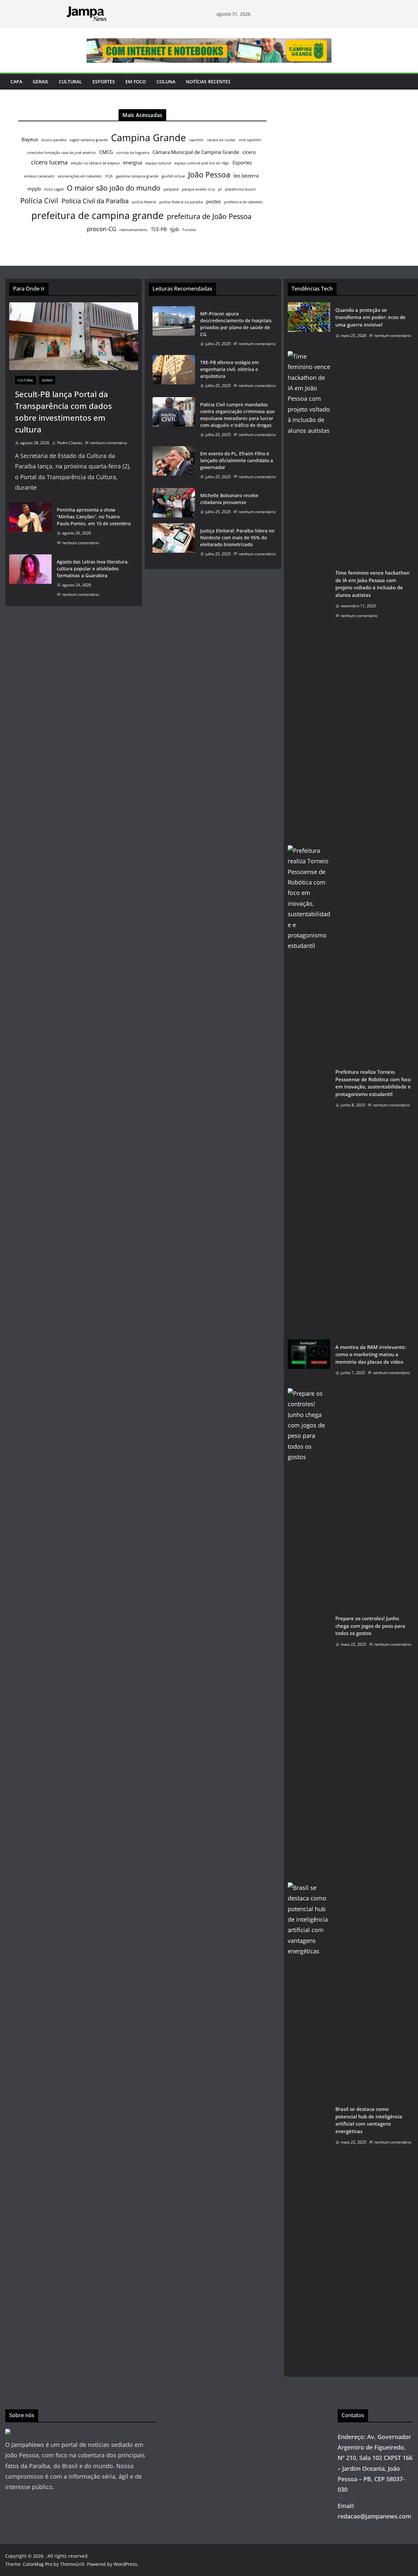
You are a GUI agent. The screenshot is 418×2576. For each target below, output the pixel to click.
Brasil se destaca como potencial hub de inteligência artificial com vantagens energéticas (369, 2120)
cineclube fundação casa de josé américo (62, 153)
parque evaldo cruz (198, 189)
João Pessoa (209, 175)
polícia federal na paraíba (181, 202)
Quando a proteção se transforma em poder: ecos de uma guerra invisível (370, 317)
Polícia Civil (39, 201)
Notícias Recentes (208, 82)
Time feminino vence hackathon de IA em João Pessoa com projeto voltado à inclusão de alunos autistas (372, 584)
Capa (16, 82)
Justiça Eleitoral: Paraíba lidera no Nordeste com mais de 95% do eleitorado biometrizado (237, 538)
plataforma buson (240, 189)
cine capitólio (250, 140)
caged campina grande (89, 140)
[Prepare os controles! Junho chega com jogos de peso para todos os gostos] (309, 1633)
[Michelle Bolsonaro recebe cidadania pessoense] (174, 504)
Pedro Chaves (70, 443)
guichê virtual (173, 176)
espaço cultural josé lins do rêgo (202, 163)
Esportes (104, 82)
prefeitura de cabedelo (243, 202)
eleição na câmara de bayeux (95, 163)
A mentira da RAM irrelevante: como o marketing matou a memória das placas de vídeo (371, 1354)
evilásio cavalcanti (39, 176)
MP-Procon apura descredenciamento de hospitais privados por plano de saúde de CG (236, 324)
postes (213, 201)
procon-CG (102, 229)
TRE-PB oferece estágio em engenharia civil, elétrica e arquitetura (229, 369)
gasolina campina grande (137, 176)
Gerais (40, 82)
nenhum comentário (109, 443)
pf (220, 189)
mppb (34, 189)
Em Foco (136, 82)
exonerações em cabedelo (80, 176)
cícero (249, 152)
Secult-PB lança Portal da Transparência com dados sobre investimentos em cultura (64, 412)
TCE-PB (159, 229)
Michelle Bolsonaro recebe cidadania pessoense (229, 499)
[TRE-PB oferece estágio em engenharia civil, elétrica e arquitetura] (174, 374)
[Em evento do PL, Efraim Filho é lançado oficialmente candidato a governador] (174, 465)
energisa (133, 162)
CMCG (106, 152)
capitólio (196, 140)
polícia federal (144, 202)
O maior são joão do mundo (114, 188)
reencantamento (134, 230)
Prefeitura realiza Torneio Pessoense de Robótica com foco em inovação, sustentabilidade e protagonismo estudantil (373, 1083)
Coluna (166, 82)
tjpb (175, 229)
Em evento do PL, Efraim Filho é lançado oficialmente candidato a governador (237, 460)
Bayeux (30, 139)
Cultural (70, 82)
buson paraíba (54, 140)
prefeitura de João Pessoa (209, 216)
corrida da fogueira (133, 153)
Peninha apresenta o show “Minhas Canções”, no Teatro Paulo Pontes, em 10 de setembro (94, 517)
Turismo (189, 230)
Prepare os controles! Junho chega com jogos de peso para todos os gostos (370, 1626)
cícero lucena (49, 162)
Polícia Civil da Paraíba (95, 201)
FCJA (109, 176)
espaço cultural (158, 163)
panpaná (171, 189)
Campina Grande (148, 138)
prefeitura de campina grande (97, 215)
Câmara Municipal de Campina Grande (196, 152)
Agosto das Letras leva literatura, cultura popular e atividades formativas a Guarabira (93, 569)
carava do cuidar (221, 140)
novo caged (54, 189)
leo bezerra (246, 176)
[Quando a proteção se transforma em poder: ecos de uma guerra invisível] (309, 325)
